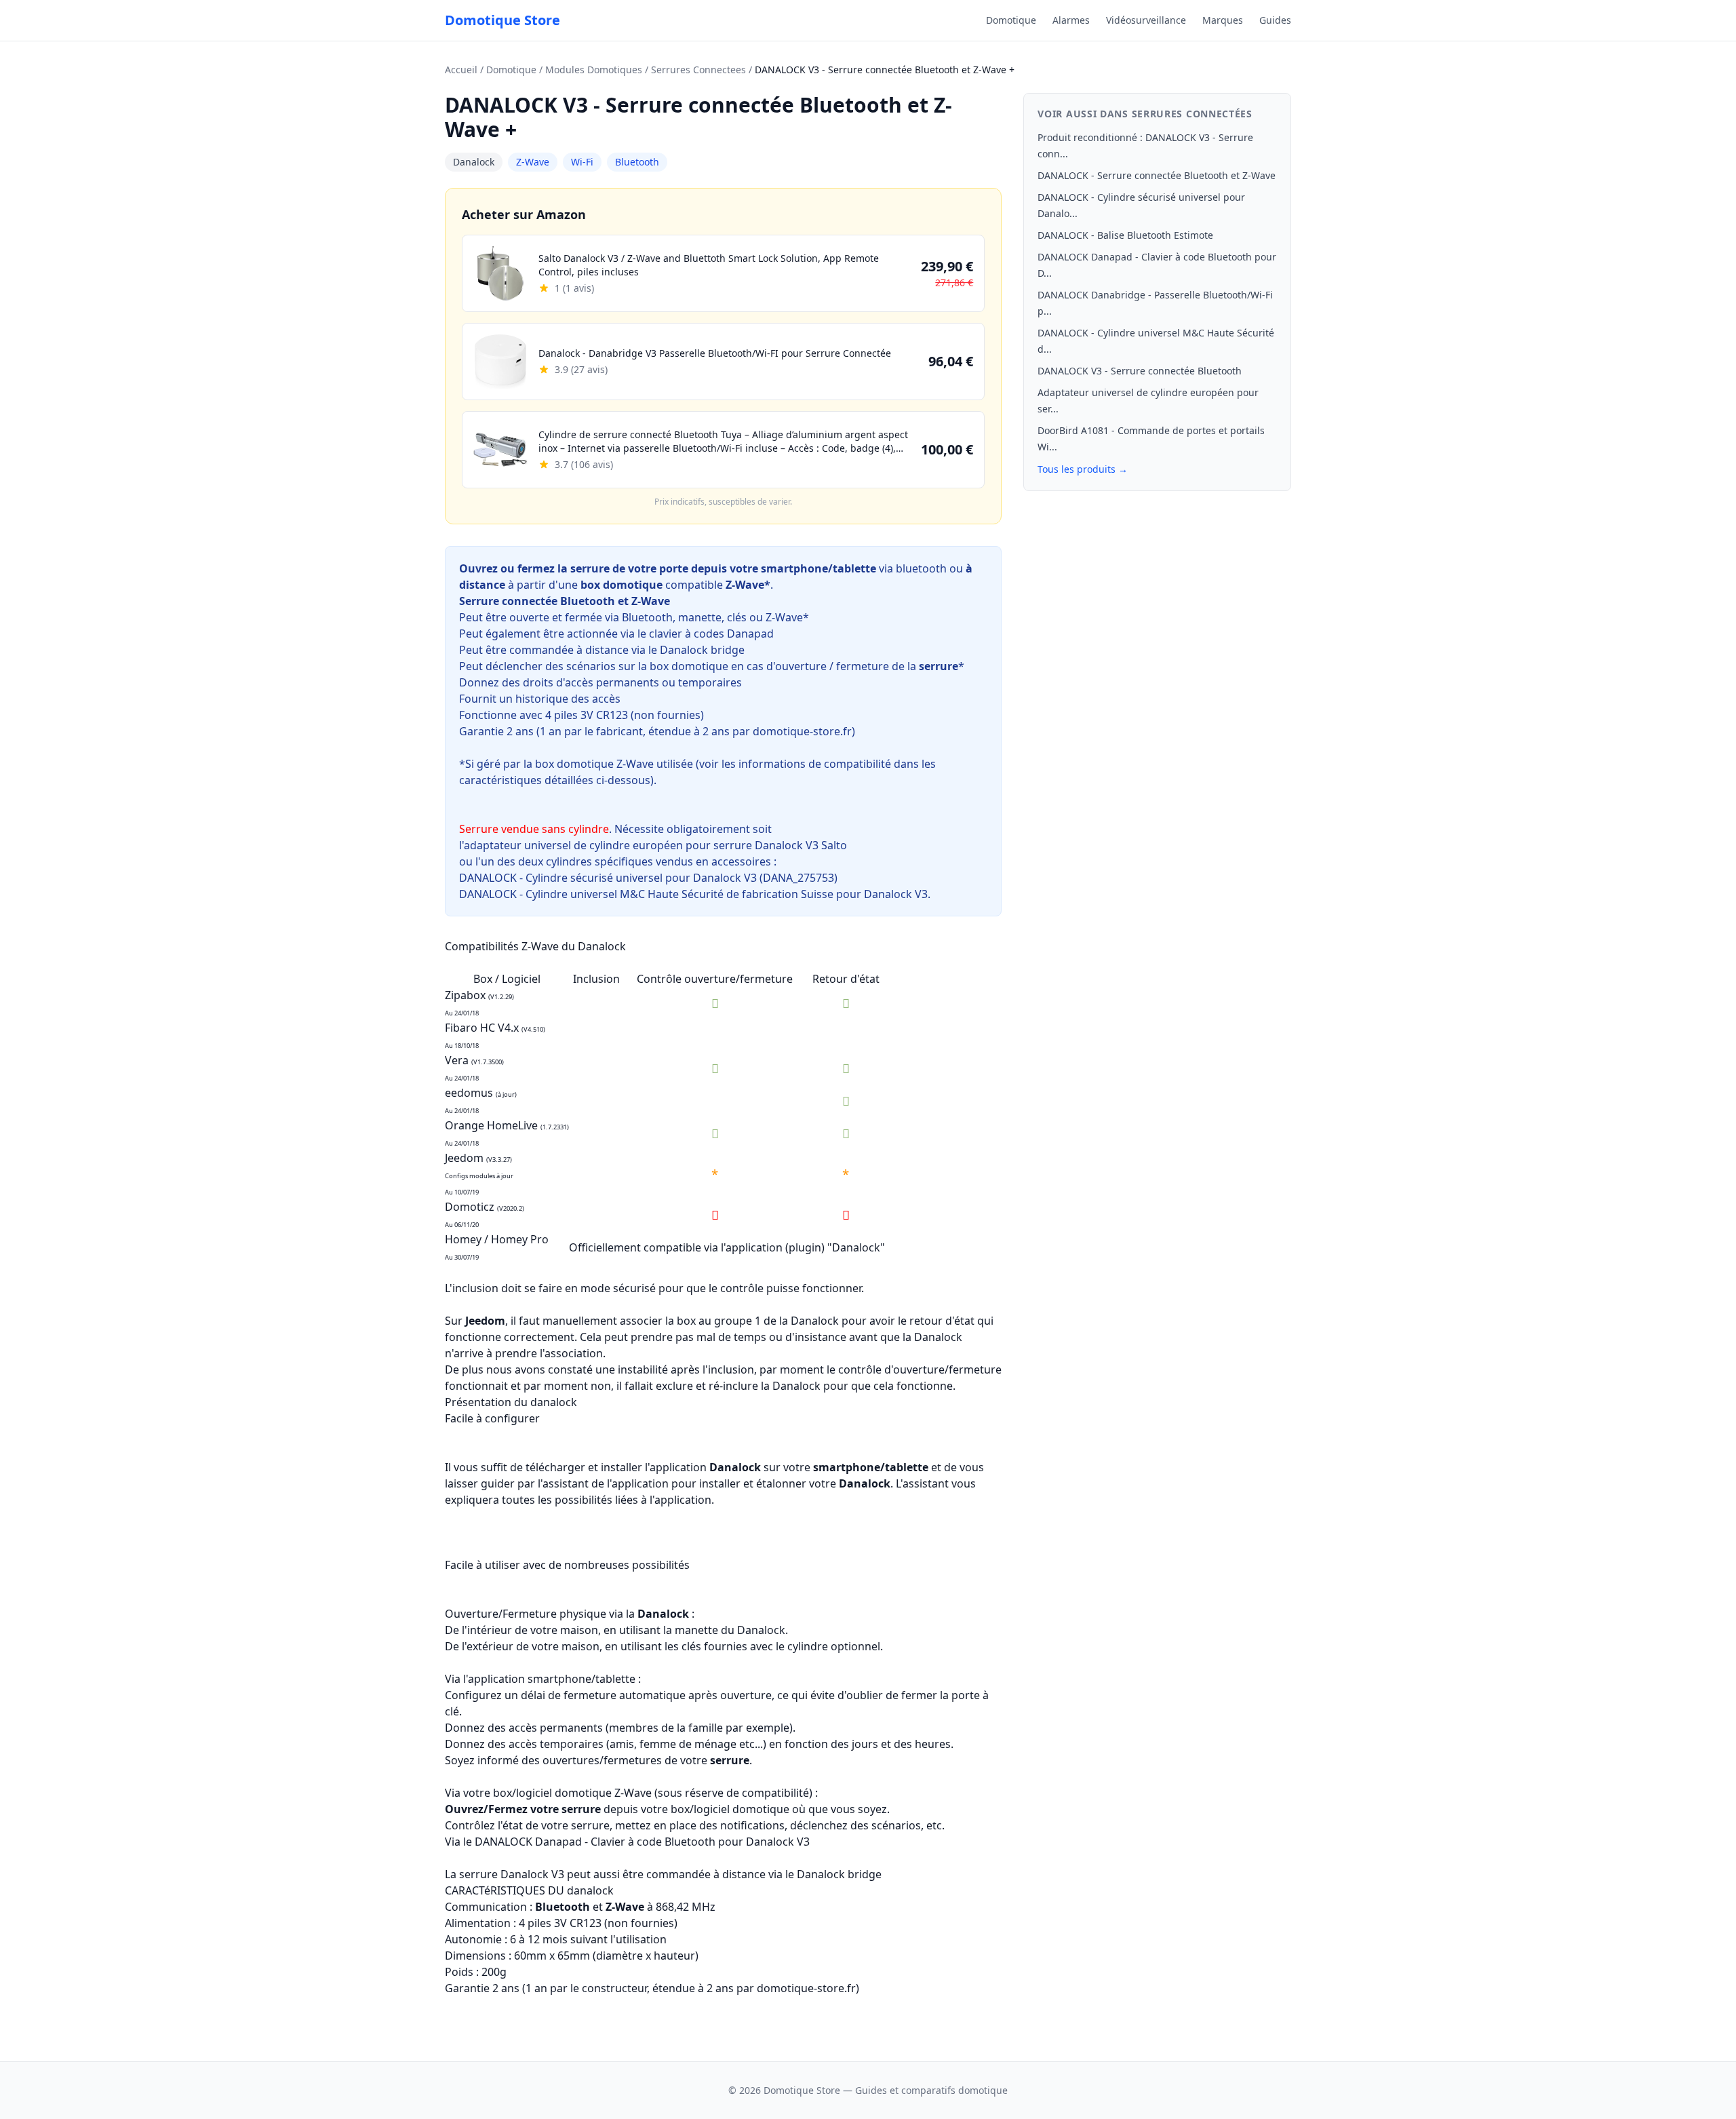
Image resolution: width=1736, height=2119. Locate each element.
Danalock (474, 162)
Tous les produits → (1083, 469)
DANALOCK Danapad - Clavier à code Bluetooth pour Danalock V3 (642, 1842)
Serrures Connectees (698, 70)
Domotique (1011, 20)
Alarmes (1071, 20)
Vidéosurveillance (1146, 20)
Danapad (750, 634)
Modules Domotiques (594, 70)
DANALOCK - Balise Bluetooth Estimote (1125, 235)
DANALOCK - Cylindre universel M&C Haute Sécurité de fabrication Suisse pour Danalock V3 (693, 894)
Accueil (461, 70)
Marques (1223, 20)
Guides (1275, 20)
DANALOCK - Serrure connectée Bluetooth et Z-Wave (1157, 175)
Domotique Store (502, 20)
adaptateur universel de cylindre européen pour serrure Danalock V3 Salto (657, 845)
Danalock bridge (702, 650)
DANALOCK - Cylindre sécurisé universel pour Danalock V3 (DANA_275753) (648, 878)
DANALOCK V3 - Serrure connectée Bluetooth (1140, 371)
